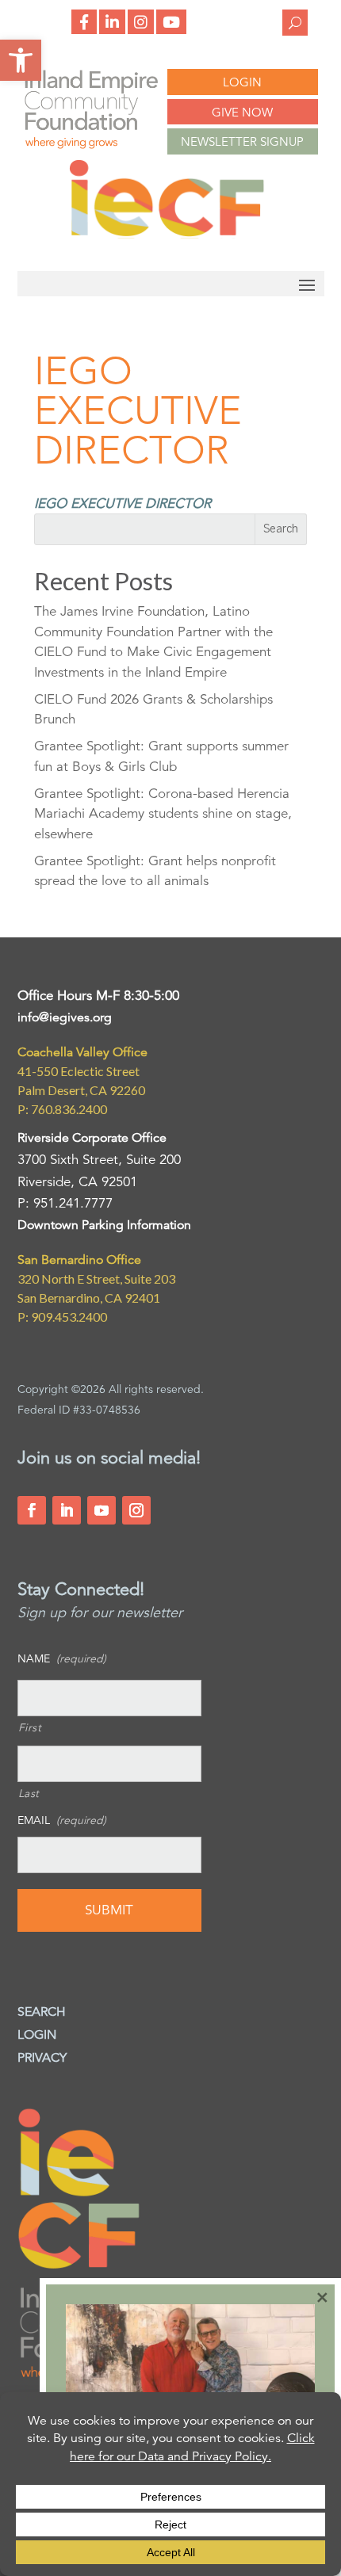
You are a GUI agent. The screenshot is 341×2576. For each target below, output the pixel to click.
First (30, 1727)
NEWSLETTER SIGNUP (242, 141)
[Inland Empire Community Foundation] (167, 234)
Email (62, 1820)
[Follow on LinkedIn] (67, 1510)
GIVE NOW (242, 112)
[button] (21, 60)
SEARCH (42, 2012)
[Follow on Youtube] (102, 1510)
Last (29, 1793)
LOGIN (242, 82)
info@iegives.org (65, 1017)
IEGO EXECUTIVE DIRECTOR (123, 504)
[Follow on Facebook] (32, 1510)
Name (62, 1658)
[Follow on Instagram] (136, 1510)
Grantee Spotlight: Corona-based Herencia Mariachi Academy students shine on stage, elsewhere (163, 814)
